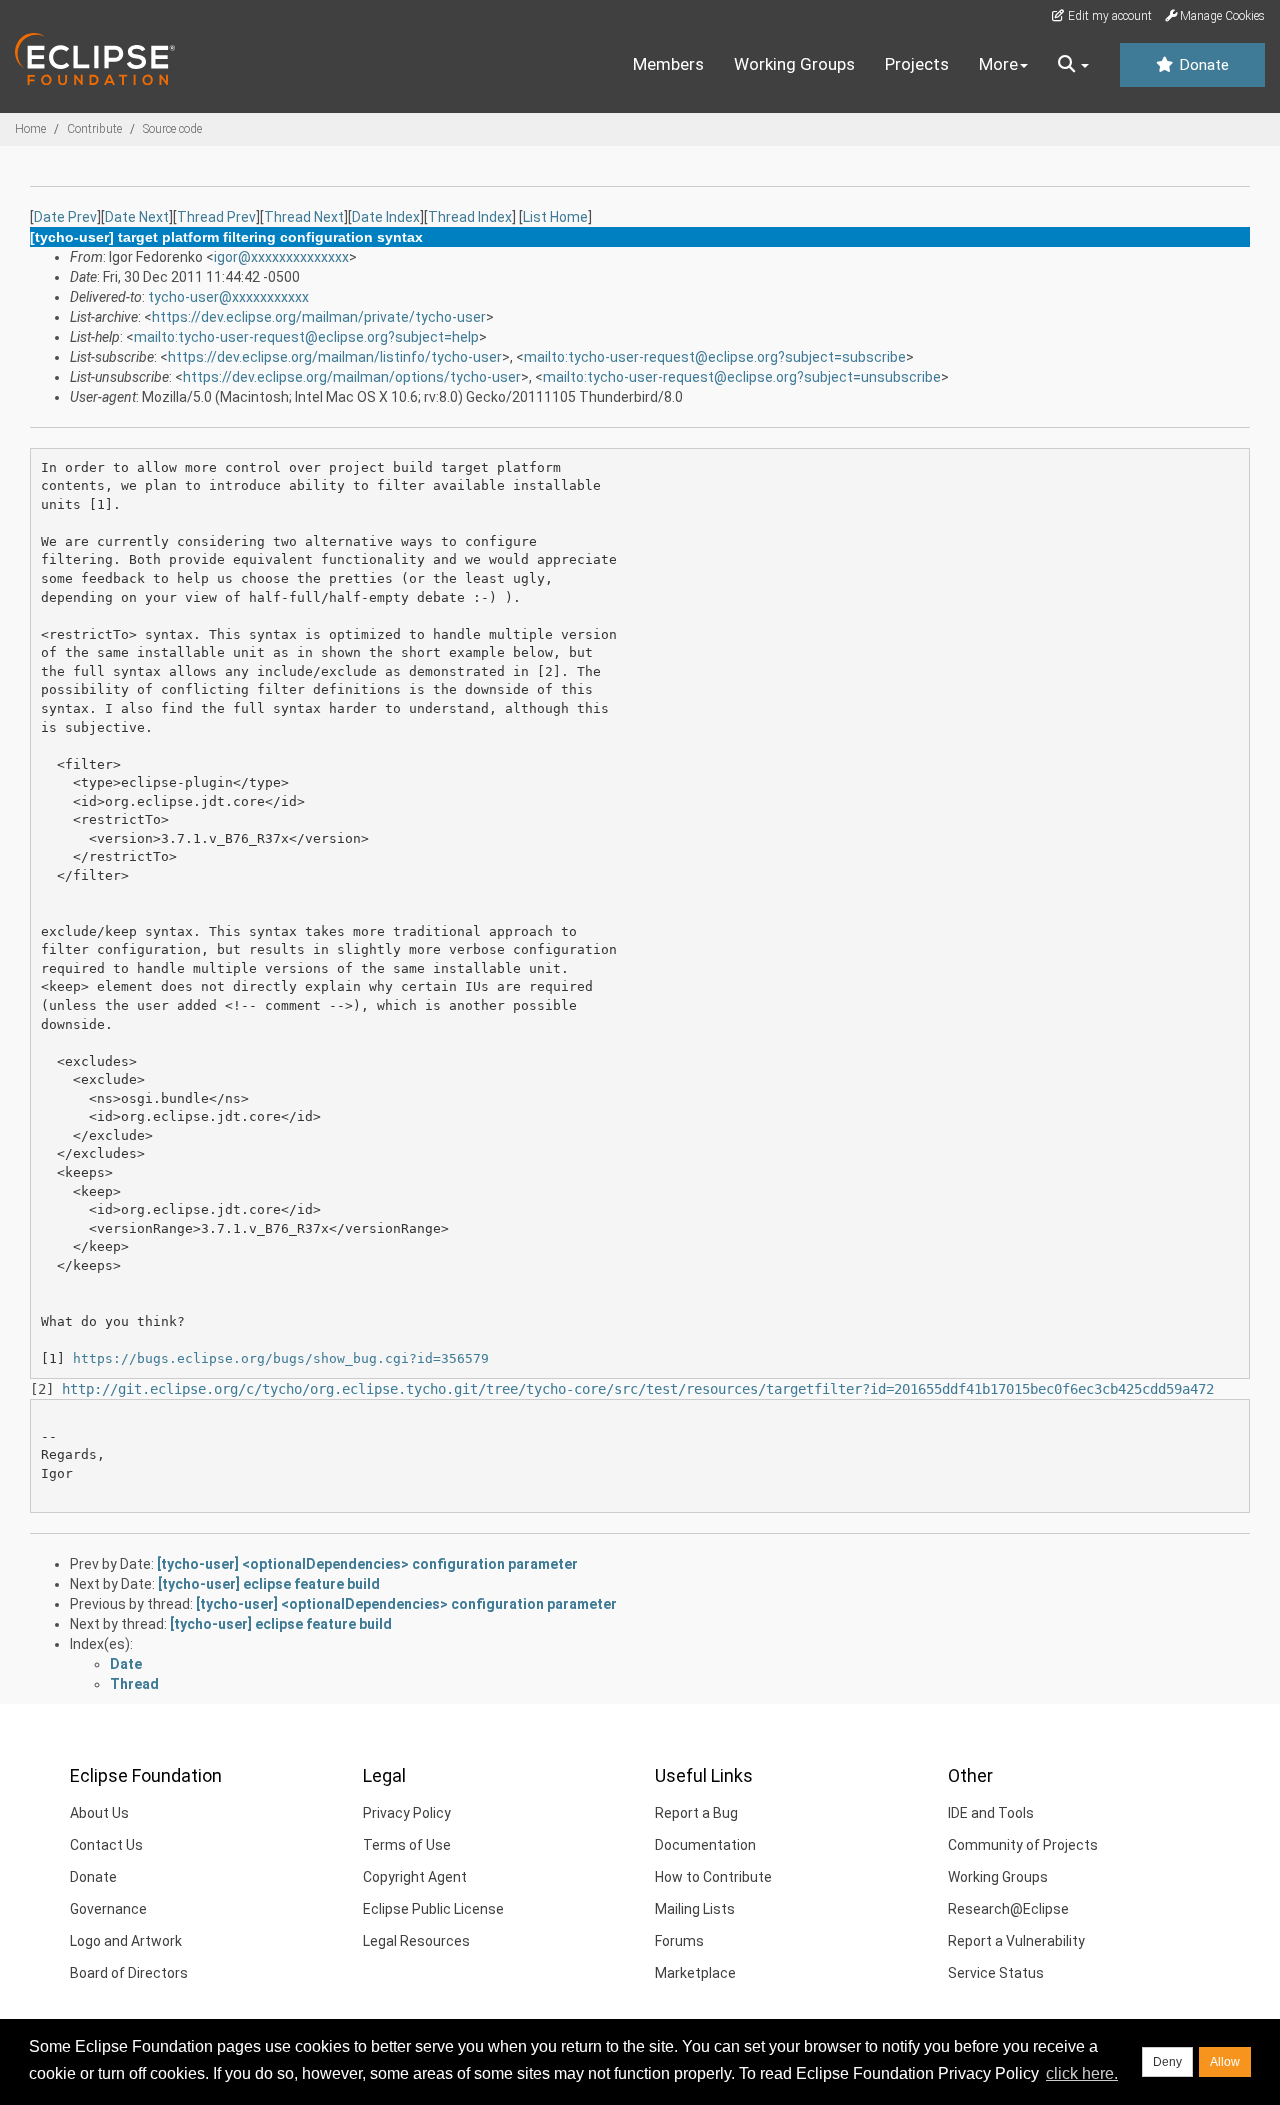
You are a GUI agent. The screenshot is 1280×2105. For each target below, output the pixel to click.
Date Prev (65, 217)
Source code (172, 129)
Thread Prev (216, 217)
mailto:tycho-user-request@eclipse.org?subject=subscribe (715, 357)
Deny (1167, 2062)
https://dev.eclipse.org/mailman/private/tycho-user (319, 317)
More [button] (998, 64)
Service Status (996, 1973)
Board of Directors (129, 1973)
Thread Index (470, 217)
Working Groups (794, 64)
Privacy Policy (407, 1813)
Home (30, 129)
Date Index (386, 217)
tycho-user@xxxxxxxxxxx (228, 297)
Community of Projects (1023, 1845)
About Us (99, 1813)
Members (668, 64)
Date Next (137, 217)
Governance (108, 1909)
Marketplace (695, 1973)
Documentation (705, 1845)
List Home (555, 217)
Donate (1202, 65)
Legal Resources (416, 1941)
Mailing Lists (695, 1909)
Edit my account (1108, 16)
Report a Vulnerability (1016, 1941)
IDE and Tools (991, 1813)
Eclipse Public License (433, 1909)
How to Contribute (713, 1877)
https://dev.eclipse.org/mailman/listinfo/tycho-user (335, 357)
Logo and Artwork (126, 1941)
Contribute (94, 129)
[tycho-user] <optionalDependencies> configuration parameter (367, 1564)
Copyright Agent (415, 1877)
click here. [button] (1082, 2073)
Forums (679, 1941)
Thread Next (304, 217)
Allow (1225, 2062)
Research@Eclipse (1008, 1909)
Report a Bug (696, 1813)
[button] (1073, 65)
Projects (917, 64)
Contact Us (106, 1845)
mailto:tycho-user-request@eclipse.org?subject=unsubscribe (742, 377)
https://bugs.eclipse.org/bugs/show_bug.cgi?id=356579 (281, 1358)
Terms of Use (407, 1845)
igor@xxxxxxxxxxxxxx (281, 257)
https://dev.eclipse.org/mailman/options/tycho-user (352, 377)
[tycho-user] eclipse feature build (269, 1584)
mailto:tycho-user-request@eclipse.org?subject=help (306, 337)
